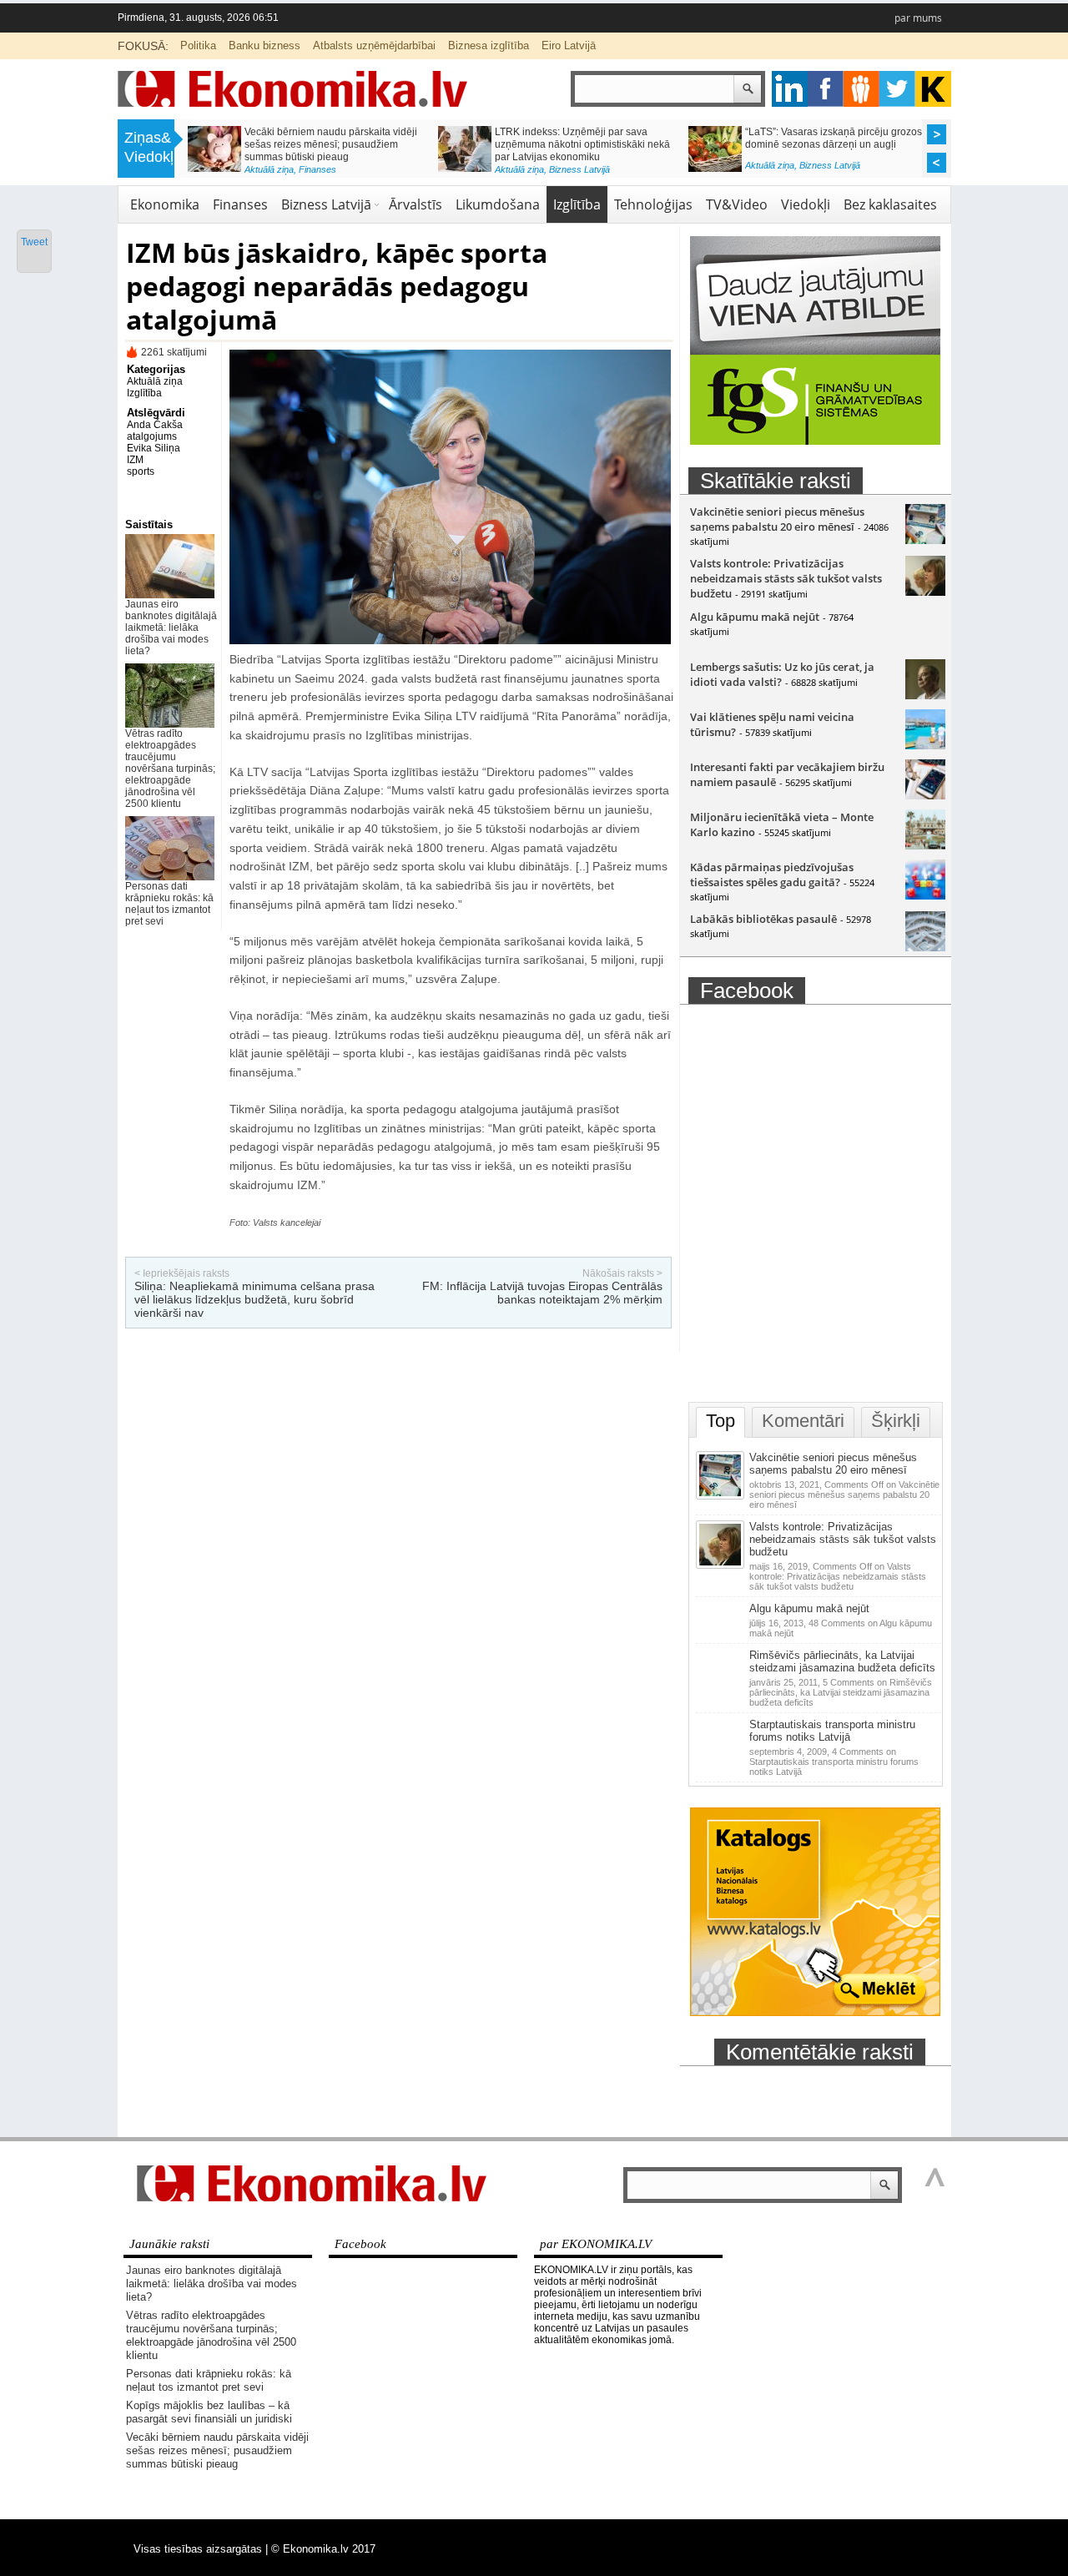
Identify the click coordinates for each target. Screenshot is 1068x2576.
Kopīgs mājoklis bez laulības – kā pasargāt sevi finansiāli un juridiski (209, 2412)
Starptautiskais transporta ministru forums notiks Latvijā (832, 1731)
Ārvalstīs (416, 204)
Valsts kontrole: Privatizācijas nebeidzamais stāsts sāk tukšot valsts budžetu (786, 578)
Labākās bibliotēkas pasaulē (763, 919)
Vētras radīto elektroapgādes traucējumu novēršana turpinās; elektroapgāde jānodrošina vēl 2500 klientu (170, 769)
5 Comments (841, 1692)
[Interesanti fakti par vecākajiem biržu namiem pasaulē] (925, 795)
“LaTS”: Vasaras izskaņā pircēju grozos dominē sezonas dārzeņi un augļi (834, 138)
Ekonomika (165, 204)
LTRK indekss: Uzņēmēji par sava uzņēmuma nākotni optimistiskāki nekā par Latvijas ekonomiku (582, 144)
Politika (198, 45)
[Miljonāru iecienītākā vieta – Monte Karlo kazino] (925, 845)
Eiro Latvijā (569, 45)
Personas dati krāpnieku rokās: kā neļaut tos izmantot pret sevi (169, 904)
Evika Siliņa (154, 448)
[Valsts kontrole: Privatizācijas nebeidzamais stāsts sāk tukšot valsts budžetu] (925, 592)
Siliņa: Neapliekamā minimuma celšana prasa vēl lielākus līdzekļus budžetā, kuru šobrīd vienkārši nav (254, 1299)
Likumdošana (498, 204)
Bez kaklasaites (890, 204)
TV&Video (737, 204)
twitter (897, 89)
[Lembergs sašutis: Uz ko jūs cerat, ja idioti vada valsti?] (925, 695)
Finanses (317, 169)
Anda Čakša (155, 425)
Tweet (34, 242)
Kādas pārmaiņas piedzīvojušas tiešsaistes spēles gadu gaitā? (772, 875)
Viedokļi (806, 204)
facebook (826, 89)
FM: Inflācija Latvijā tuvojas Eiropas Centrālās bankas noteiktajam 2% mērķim (542, 1293)
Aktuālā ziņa (269, 169)
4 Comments (834, 1762)
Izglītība (577, 204)
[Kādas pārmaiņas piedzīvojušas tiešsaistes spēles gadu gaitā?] (925, 895)
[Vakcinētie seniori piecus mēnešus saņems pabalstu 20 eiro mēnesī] (925, 540)
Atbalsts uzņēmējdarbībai (374, 45)
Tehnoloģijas (653, 204)
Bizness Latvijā (579, 169)
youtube (933, 89)
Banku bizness (264, 45)
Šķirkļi (896, 1421)
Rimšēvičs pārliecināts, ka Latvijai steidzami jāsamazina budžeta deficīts (842, 1661)
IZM (135, 460)
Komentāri (803, 1421)
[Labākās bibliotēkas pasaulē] (925, 947)
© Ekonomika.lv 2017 (323, 2549)
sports (141, 471)
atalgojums (152, 436)
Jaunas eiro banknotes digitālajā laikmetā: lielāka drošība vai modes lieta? (171, 628)
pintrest (861, 89)
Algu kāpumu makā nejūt (755, 617)
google (790, 89)
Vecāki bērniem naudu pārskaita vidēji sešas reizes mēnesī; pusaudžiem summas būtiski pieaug (331, 144)
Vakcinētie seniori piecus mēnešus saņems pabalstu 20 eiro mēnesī (777, 519)
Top (720, 1421)
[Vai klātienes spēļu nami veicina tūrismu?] (925, 745)
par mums (918, 18)
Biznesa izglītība (489, 45)
